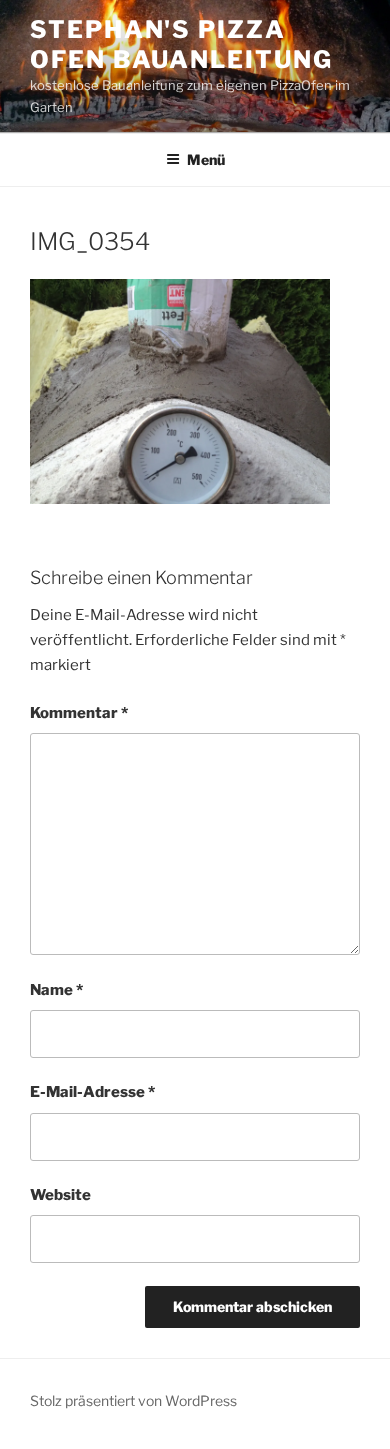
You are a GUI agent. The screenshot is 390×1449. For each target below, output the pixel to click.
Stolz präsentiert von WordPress (133, 1400)
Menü (206, 159)
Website (60, 1195)
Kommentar (79, 713)
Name (56, 990)
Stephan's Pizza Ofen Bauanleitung (181, 44)
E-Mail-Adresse (92, 1092)
